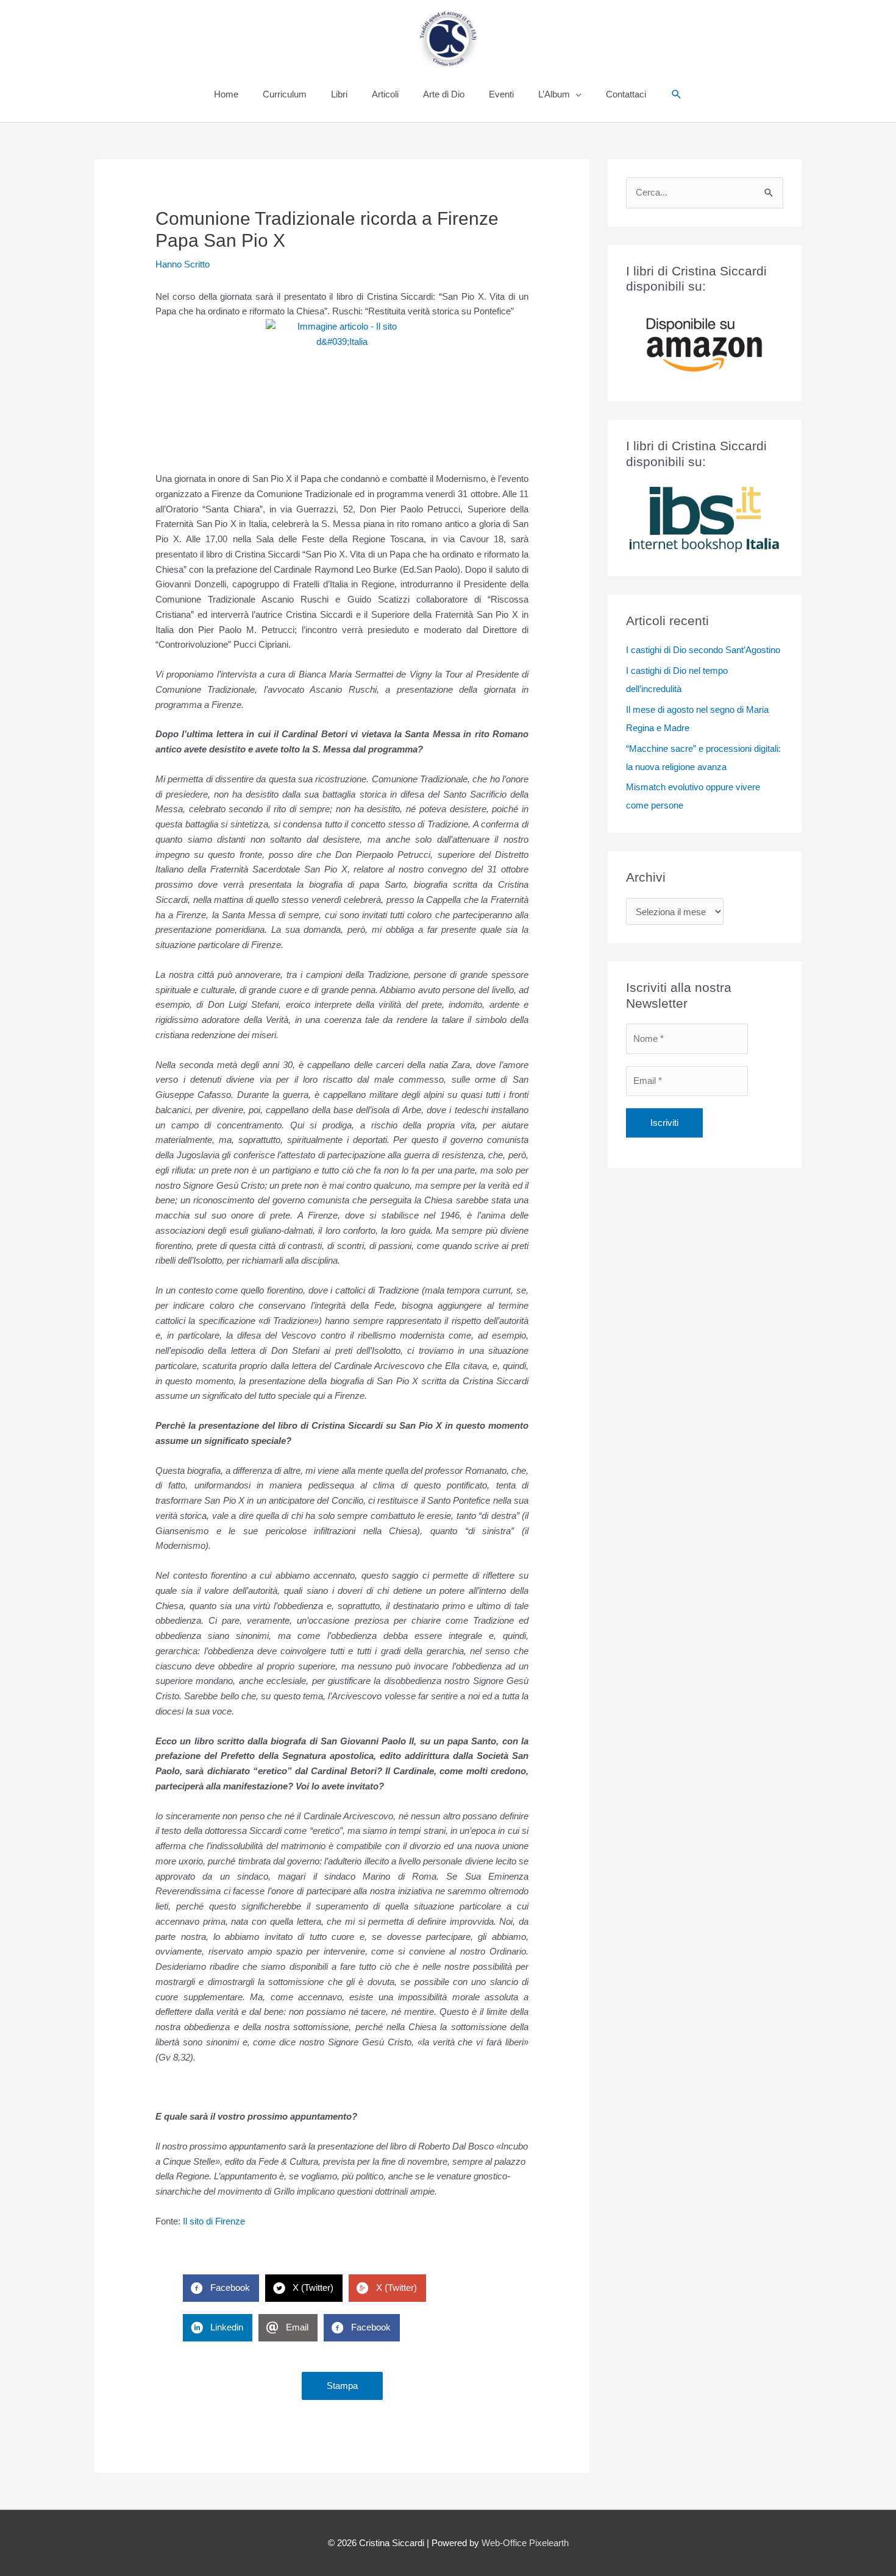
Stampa (342, 2386)
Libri (339, 94)
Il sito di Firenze (214, 2221)
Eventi (501, 94)
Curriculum (285, 94)
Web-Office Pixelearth (525, 2543)
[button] (677, 94)
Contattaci (626, 94)
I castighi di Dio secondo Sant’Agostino (703, 650)
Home (226, 94)
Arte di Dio (444, 94)
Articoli (385, 94)
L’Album (554, 94)
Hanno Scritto (183, 264)
